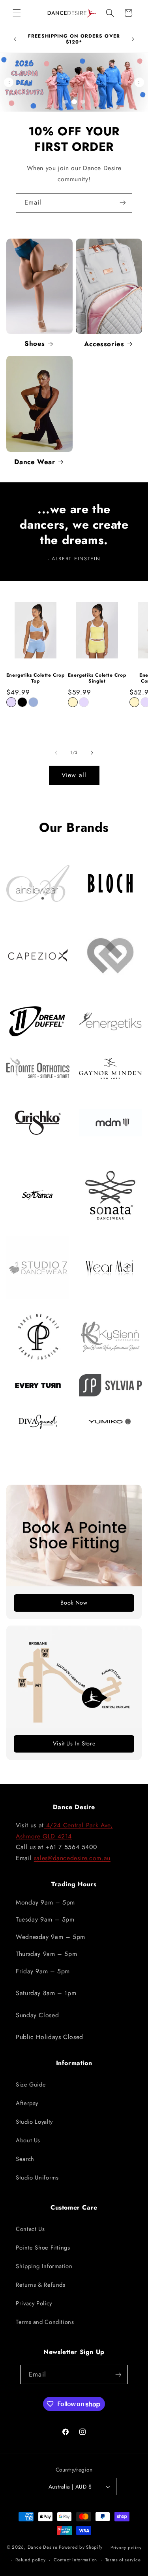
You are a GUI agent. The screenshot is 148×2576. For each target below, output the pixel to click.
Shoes (35, 343)
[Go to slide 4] (83, 102)
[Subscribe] (123, 203)
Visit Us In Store (74, 1743)
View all (74, 775)
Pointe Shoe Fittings (43, 2248)
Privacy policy (126, 2548)
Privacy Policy (34, 2303)
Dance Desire (43, 2548)
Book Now (74, 1603)
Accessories (104, 344)
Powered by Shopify (81, 2548)
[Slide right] (92, 753)
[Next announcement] (133, 39)
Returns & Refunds (41, 2285)
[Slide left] (56, 753)
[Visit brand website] (38, 883)
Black (22, 702)
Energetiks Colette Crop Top (36, 678)
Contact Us (30, 2229)
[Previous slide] (9, 82)
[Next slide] (139, 82)
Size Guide (31, 2085)
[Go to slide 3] (74, 102)
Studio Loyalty (34, 2122)
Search (25, 2159)
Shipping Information (44, 2266)
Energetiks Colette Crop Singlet (97, 678)
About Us (28, 2140)
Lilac (11, 702)
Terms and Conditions (45, 2322)
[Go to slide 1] (66, 102)
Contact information (75, 2560)
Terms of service (123, 2560)
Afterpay (27, 2103)
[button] (17, 13)
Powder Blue (33, 702)
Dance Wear (35, 462)
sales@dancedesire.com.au (72, 1858)
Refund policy (31, 2560)
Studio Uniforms (37, 2178)
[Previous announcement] (15, 39)
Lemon (73, 702)
